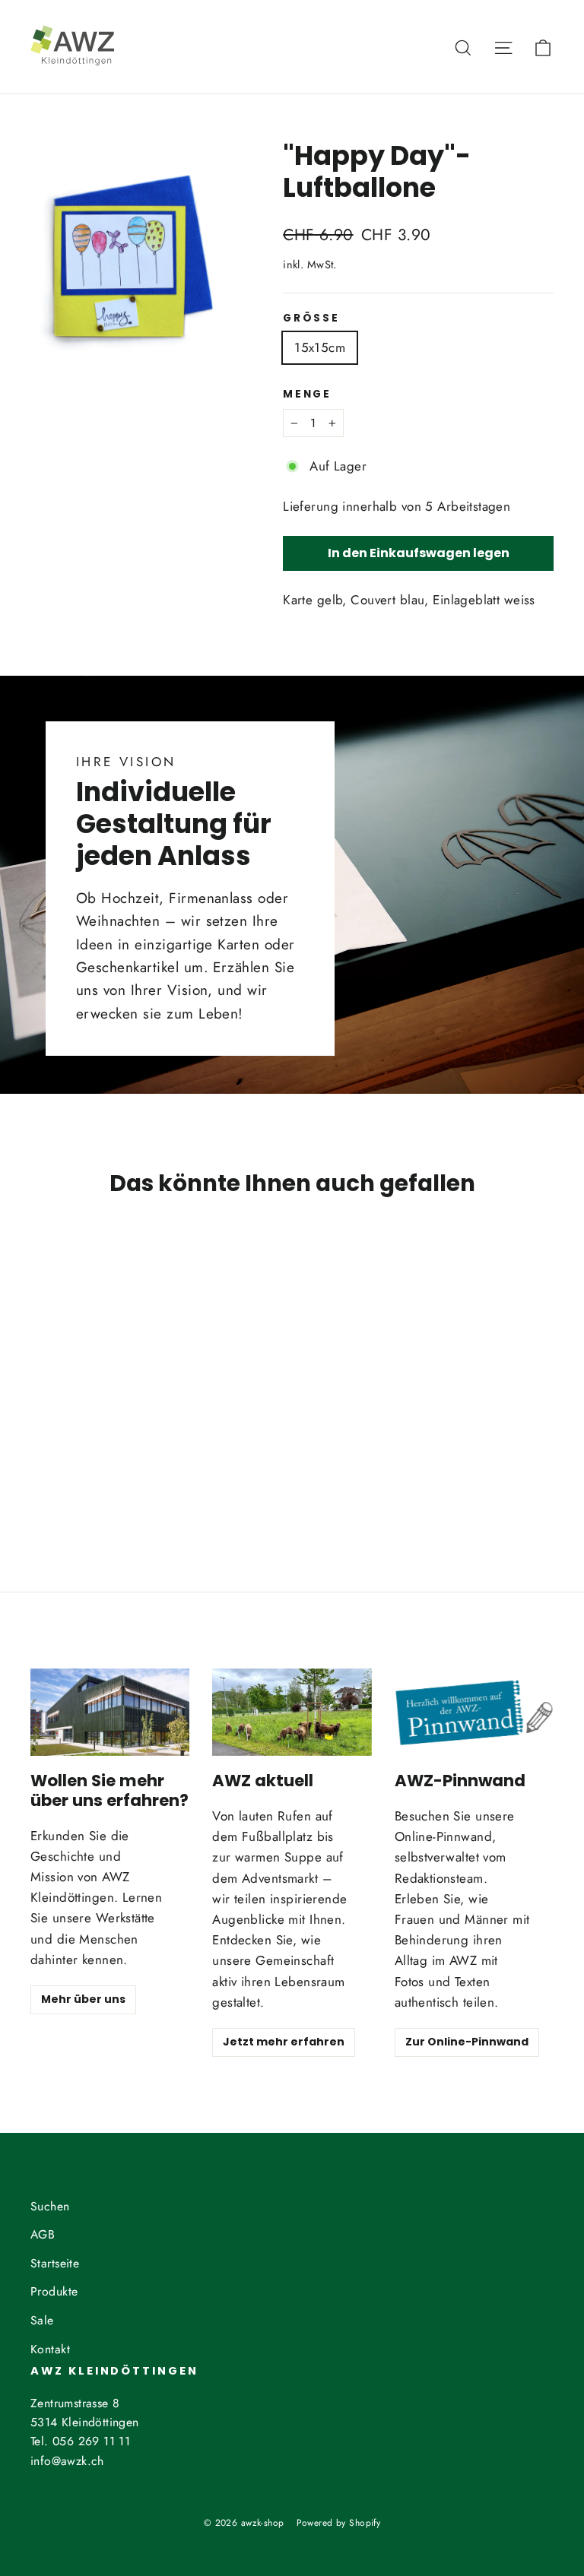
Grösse (311, 318)
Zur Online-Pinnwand (467, 2042)
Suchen (50, 2206)
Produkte (54, 2291)
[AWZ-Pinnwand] (474, 1713)
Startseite (55, 2263)
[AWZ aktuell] (292, 1713)
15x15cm (320, 347)
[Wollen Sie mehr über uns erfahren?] (110, 1713)
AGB (43, 2234)
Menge (307, 394)
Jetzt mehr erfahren (284, 2042)
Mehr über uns (83, 1999)
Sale (42, 2320)
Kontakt (50, 2349)
